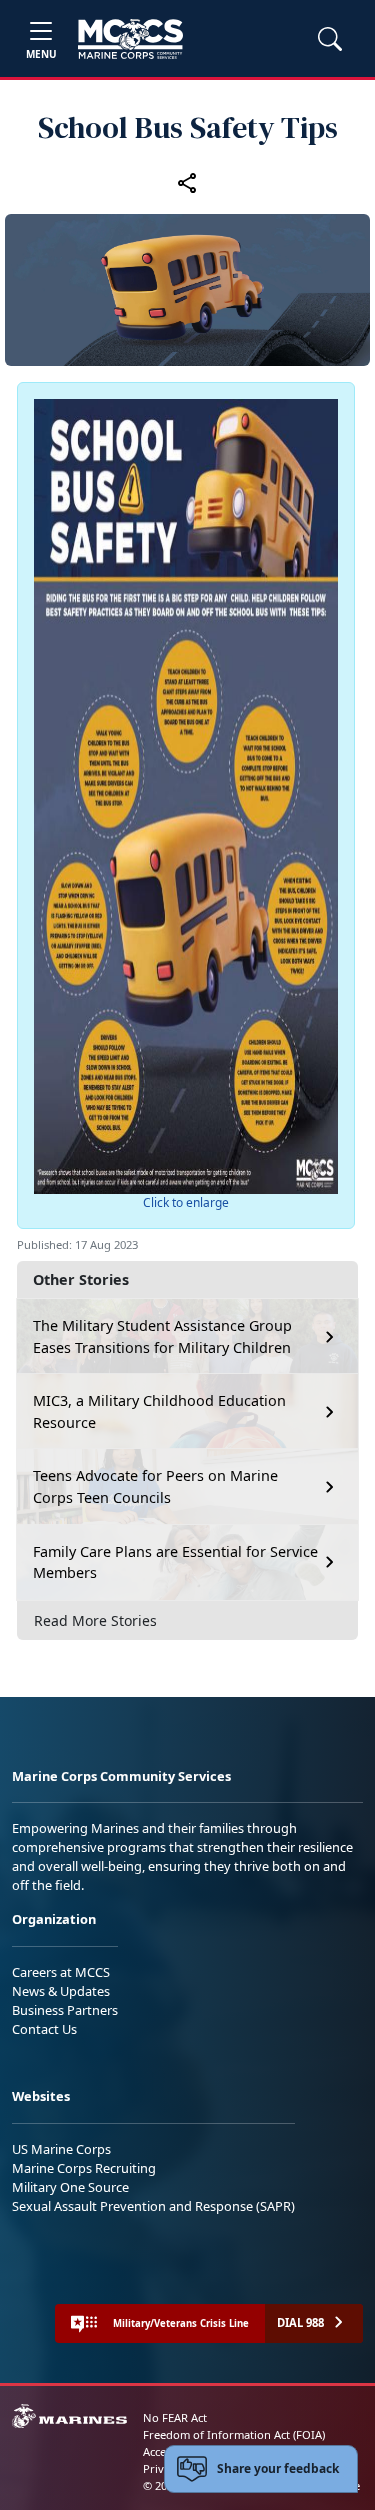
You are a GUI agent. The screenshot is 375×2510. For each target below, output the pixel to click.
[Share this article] (188, 182)
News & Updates (61, 1991)
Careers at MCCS (61, 1972)
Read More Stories (95, 1620)
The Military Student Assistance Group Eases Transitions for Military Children (162, 1336)
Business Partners (65, 2010)
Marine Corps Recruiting (84, 2168)
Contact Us (44, 2029)
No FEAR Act (175, 2417)
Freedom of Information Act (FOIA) (234, 2434)
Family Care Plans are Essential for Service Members (175, 1562)
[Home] (130, 39)
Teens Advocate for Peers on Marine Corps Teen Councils (155, 1486)
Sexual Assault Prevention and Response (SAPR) (153, 2206)
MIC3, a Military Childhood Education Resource (159, 1411)
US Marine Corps (61, 2149)
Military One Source (70, 2187)
